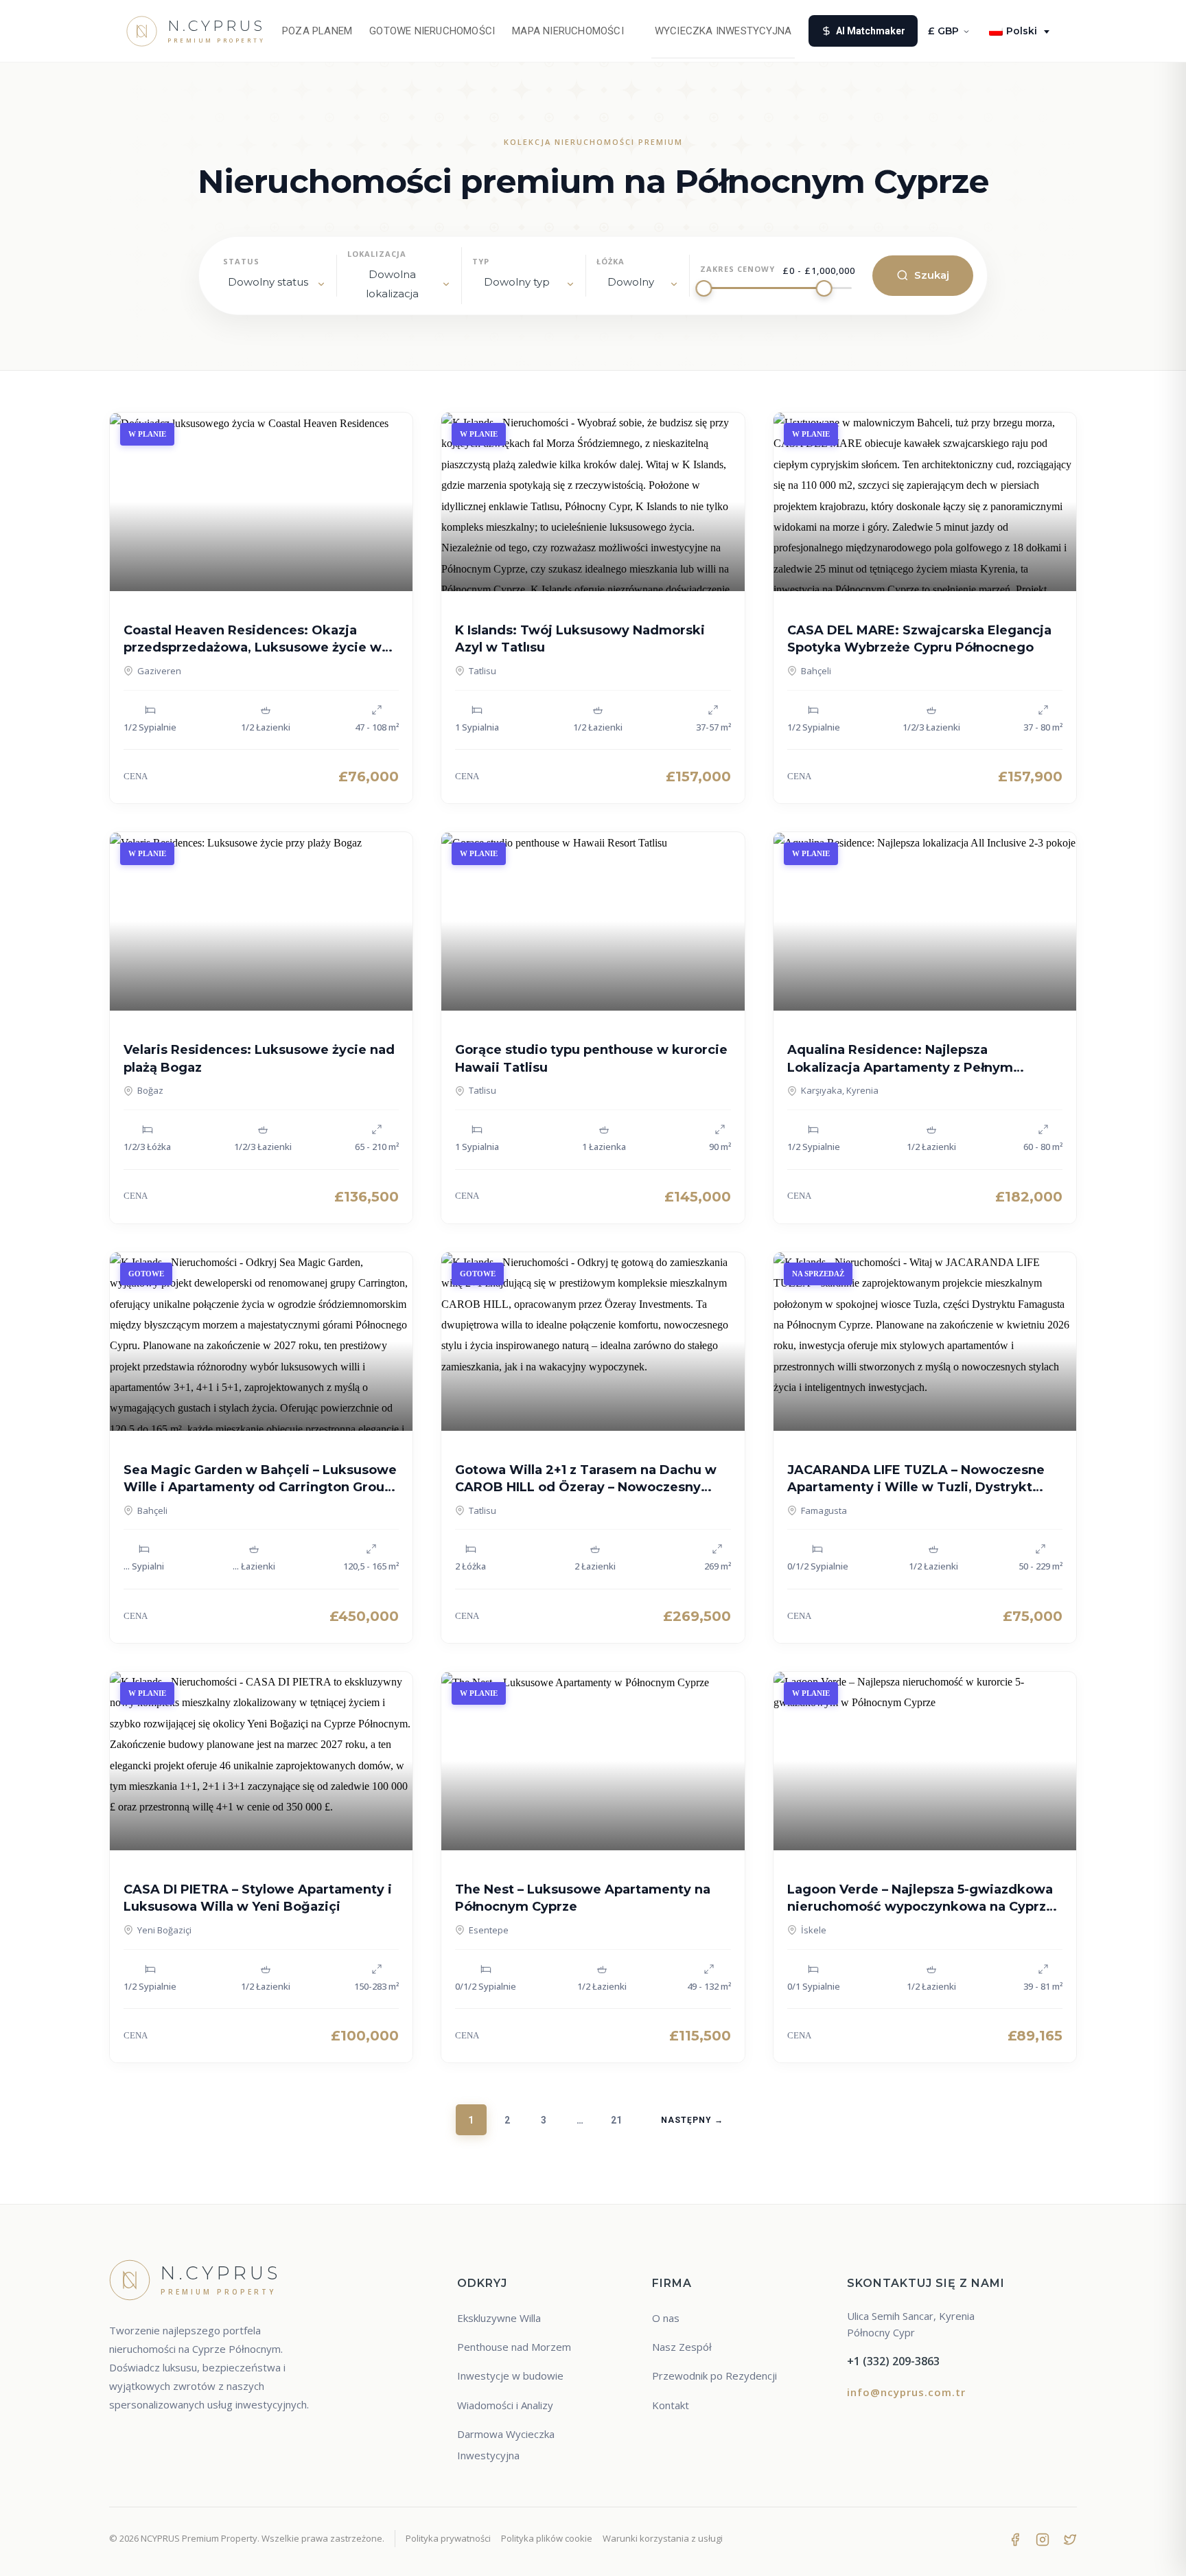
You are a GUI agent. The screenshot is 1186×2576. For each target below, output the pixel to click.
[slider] (704, 288)
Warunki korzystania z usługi (663, 2538)
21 (616, 2120)
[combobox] (399, 285)
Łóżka (611, 261)
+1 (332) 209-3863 (893, 2361)
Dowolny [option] (631, 282)
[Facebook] (1015, 2538)
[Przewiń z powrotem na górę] (1150, 2553)
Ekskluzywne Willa (499, 2318)
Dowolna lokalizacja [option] (392, 284)
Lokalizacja (377, 254)
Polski (1022, 31)
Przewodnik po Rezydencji (714, 2376)
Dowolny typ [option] (517, 282)
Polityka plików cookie (547, 2538)
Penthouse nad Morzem (514, 2347)
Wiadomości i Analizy (505, 2405)
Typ (481, 261)
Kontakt (671, 2405)
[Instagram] (1043, 2538)
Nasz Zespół (682, 2347)
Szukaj (932, 275)
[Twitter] (1070, 2538)
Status (241, 261)
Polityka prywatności (448, 2538)
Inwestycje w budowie (510, 2376)
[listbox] (275, 285)
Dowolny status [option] (268, 282)
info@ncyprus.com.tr (906, 2392)
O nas (666, 2318)
